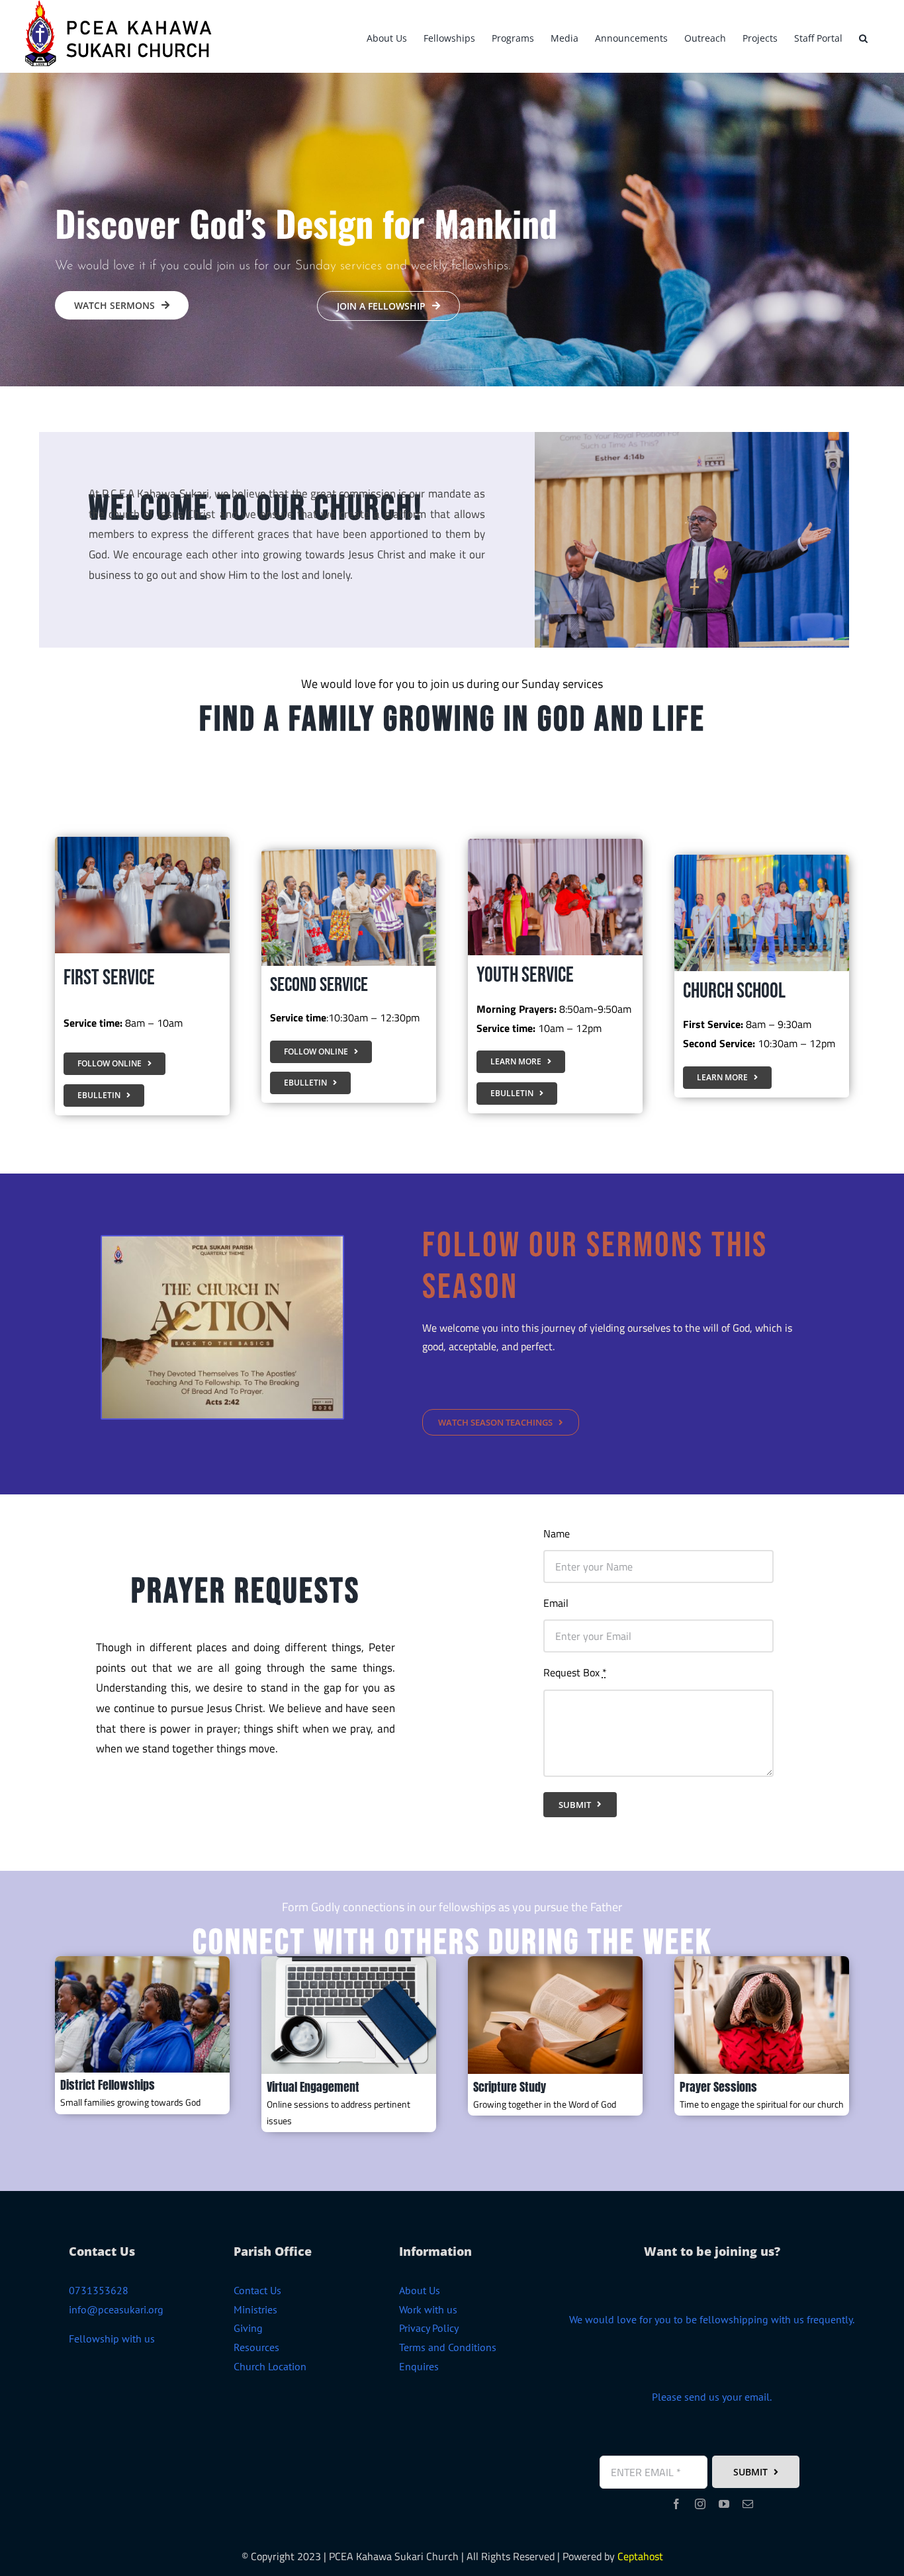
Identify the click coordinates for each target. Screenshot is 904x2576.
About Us (420, 2290)
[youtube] (724, 2504)
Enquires (419, 2366)
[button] (863, 36)
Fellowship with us (112, 2339)
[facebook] (676, 2504)
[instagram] (700, 2504)
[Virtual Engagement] (349, 1961)
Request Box (575, 1672)
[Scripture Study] (555, 1961)
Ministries (255, 2309)
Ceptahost (640, 2556)
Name (557, 1533)
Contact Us (257, 2290)
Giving (248, 2328)
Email (556, 1603)
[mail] (748, 2504)
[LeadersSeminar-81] (142, 1961)
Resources (256, 2347)
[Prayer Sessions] (762, 1961)
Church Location (270, 2366)
